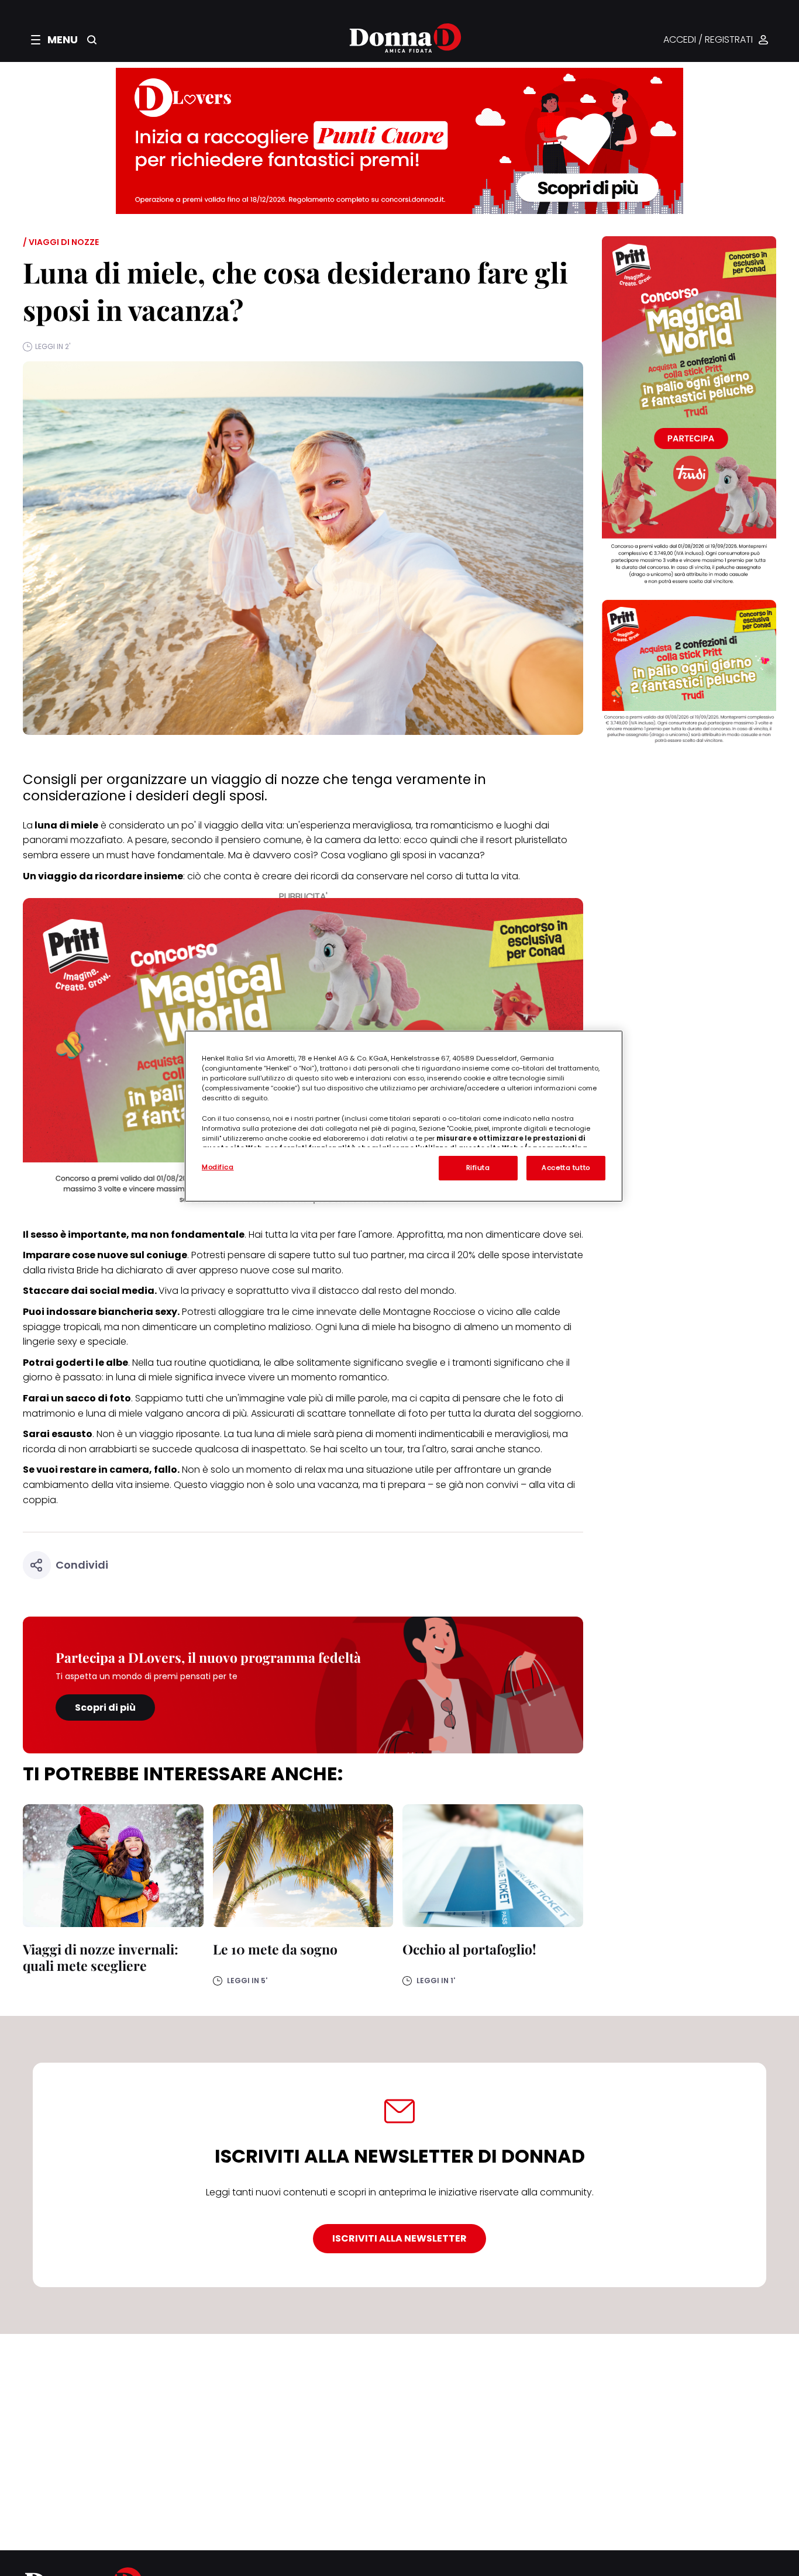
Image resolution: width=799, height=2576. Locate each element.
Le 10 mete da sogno (275, 1949)
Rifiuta (478, 1168)
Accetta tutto (566, 1168)
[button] (54, 40)
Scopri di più (105, 1707)
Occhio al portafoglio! (469, 1949)
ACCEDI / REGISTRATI (708, 40)
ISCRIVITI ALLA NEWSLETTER (399, 2238)
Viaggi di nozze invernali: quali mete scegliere (101, 1957)
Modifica (218, 1167)
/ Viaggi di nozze (61, 242)
